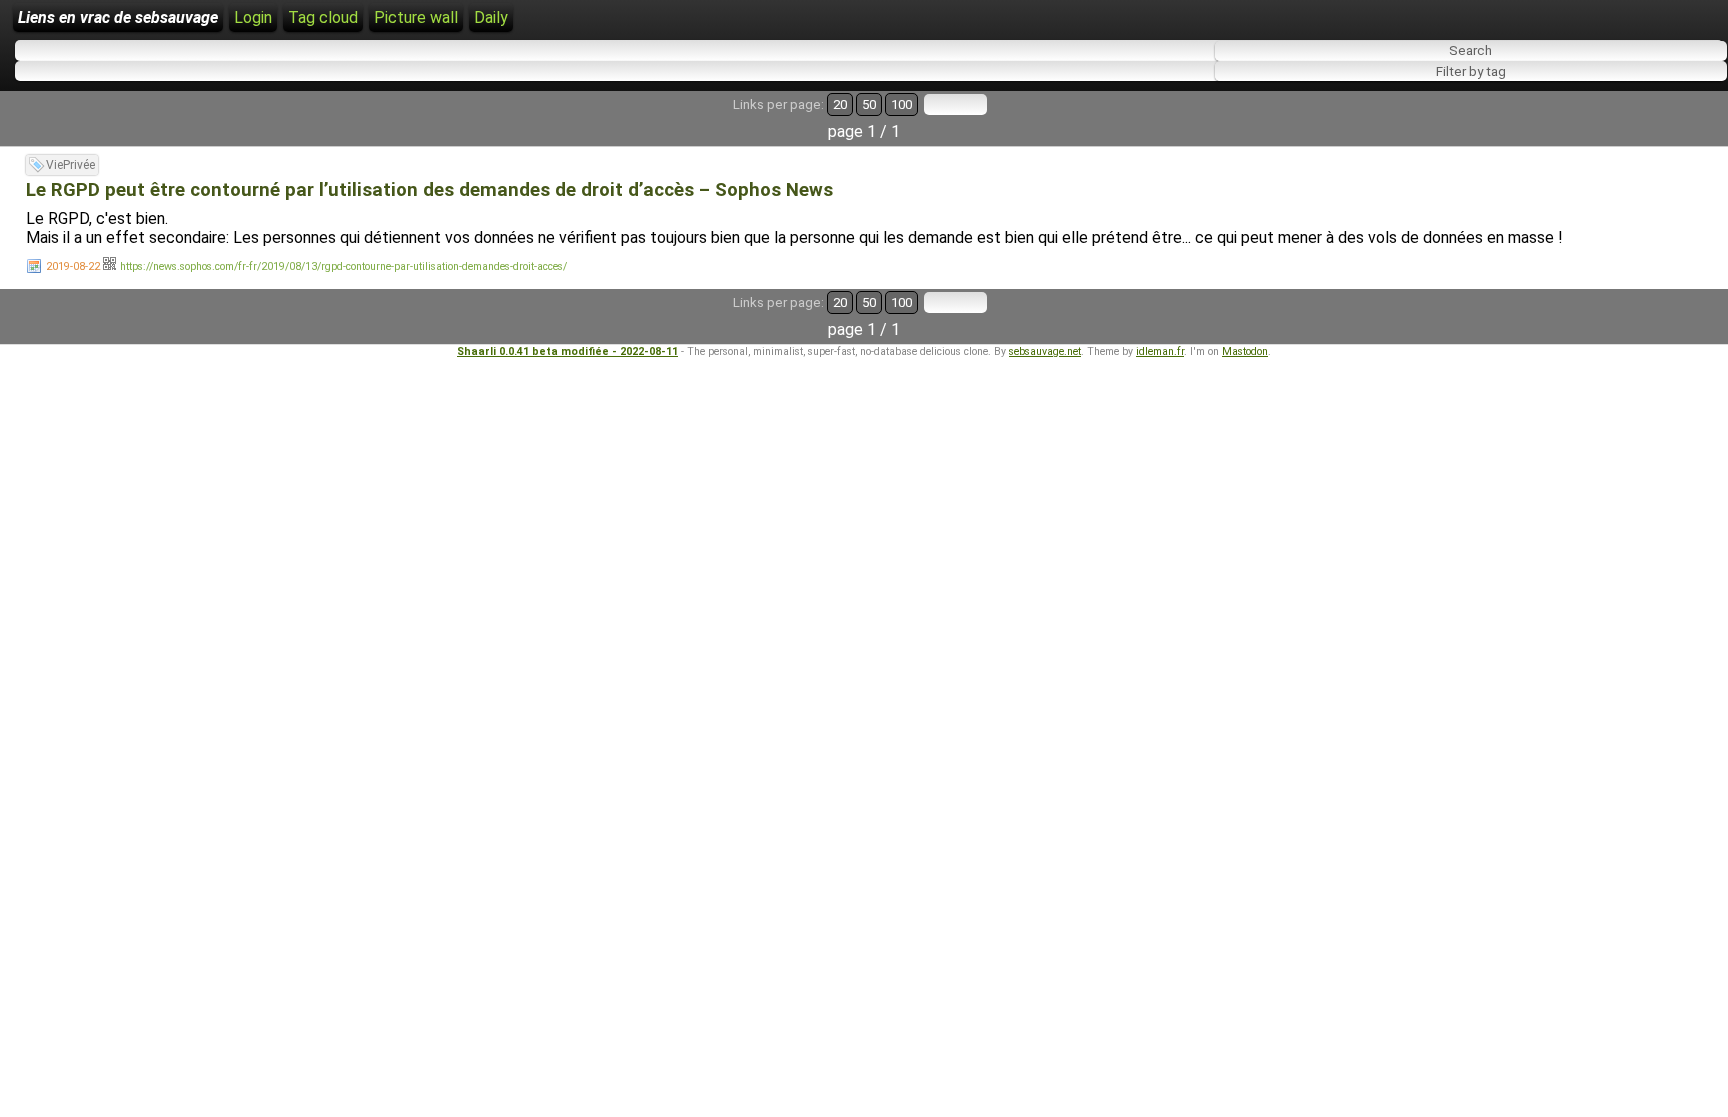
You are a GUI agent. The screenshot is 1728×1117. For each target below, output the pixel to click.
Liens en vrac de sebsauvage (118, 17)
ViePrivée (70, 165)
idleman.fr (1160, 351)
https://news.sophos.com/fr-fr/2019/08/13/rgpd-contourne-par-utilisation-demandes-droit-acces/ (343, 266)
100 (901, 104)
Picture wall (416, 17)
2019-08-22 (73, 266)
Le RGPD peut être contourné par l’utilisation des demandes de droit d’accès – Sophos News (429, 190)
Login (253, 17)
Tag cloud (323, 17)
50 (869, 104)
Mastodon (1245, 351)
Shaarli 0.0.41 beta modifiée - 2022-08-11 (567, 351)
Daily (491, 17)
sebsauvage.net (1045, 351)
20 (840, 104)
